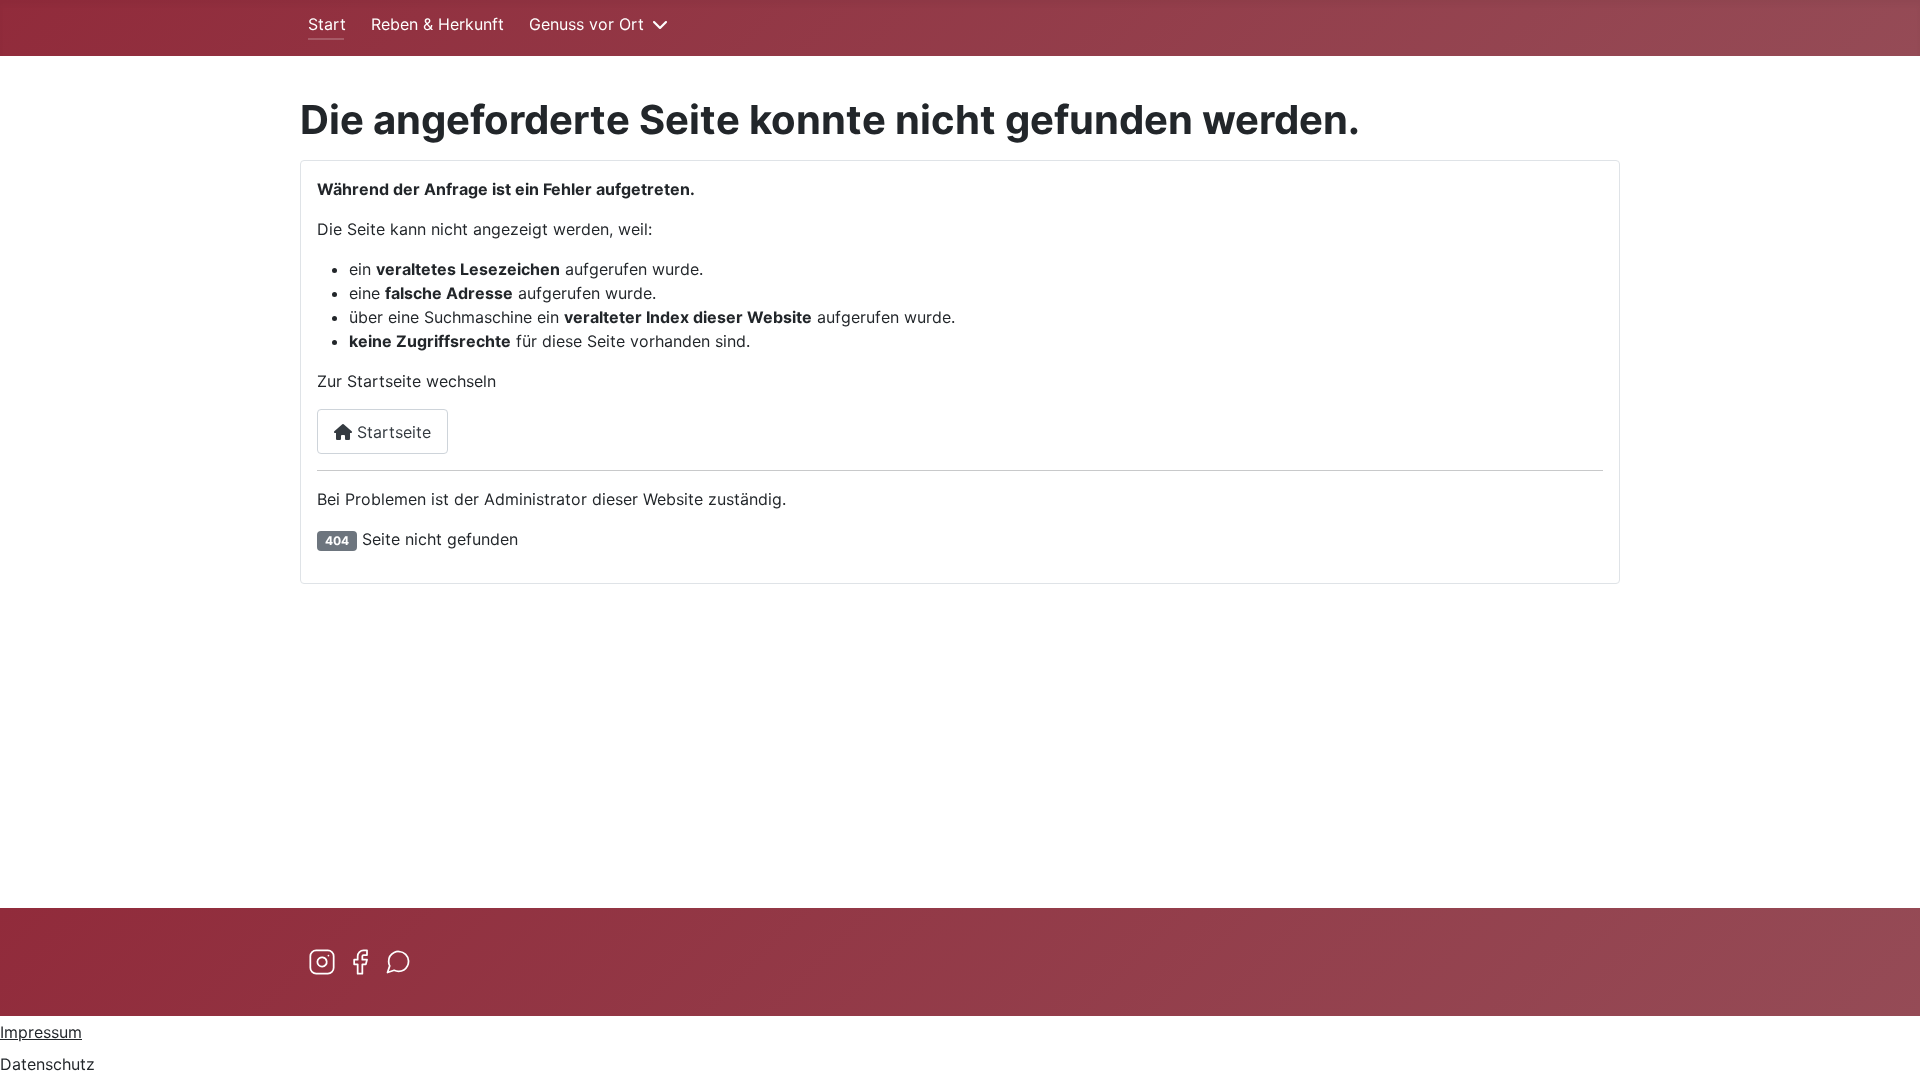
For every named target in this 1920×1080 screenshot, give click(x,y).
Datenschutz (47, 1064)
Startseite (391, 432)
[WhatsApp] (398, 962)
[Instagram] (322, 962)
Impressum (41, 1032)
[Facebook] (360, 962)
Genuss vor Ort (586, 24)
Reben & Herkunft (437, 24)
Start (327, 24)
